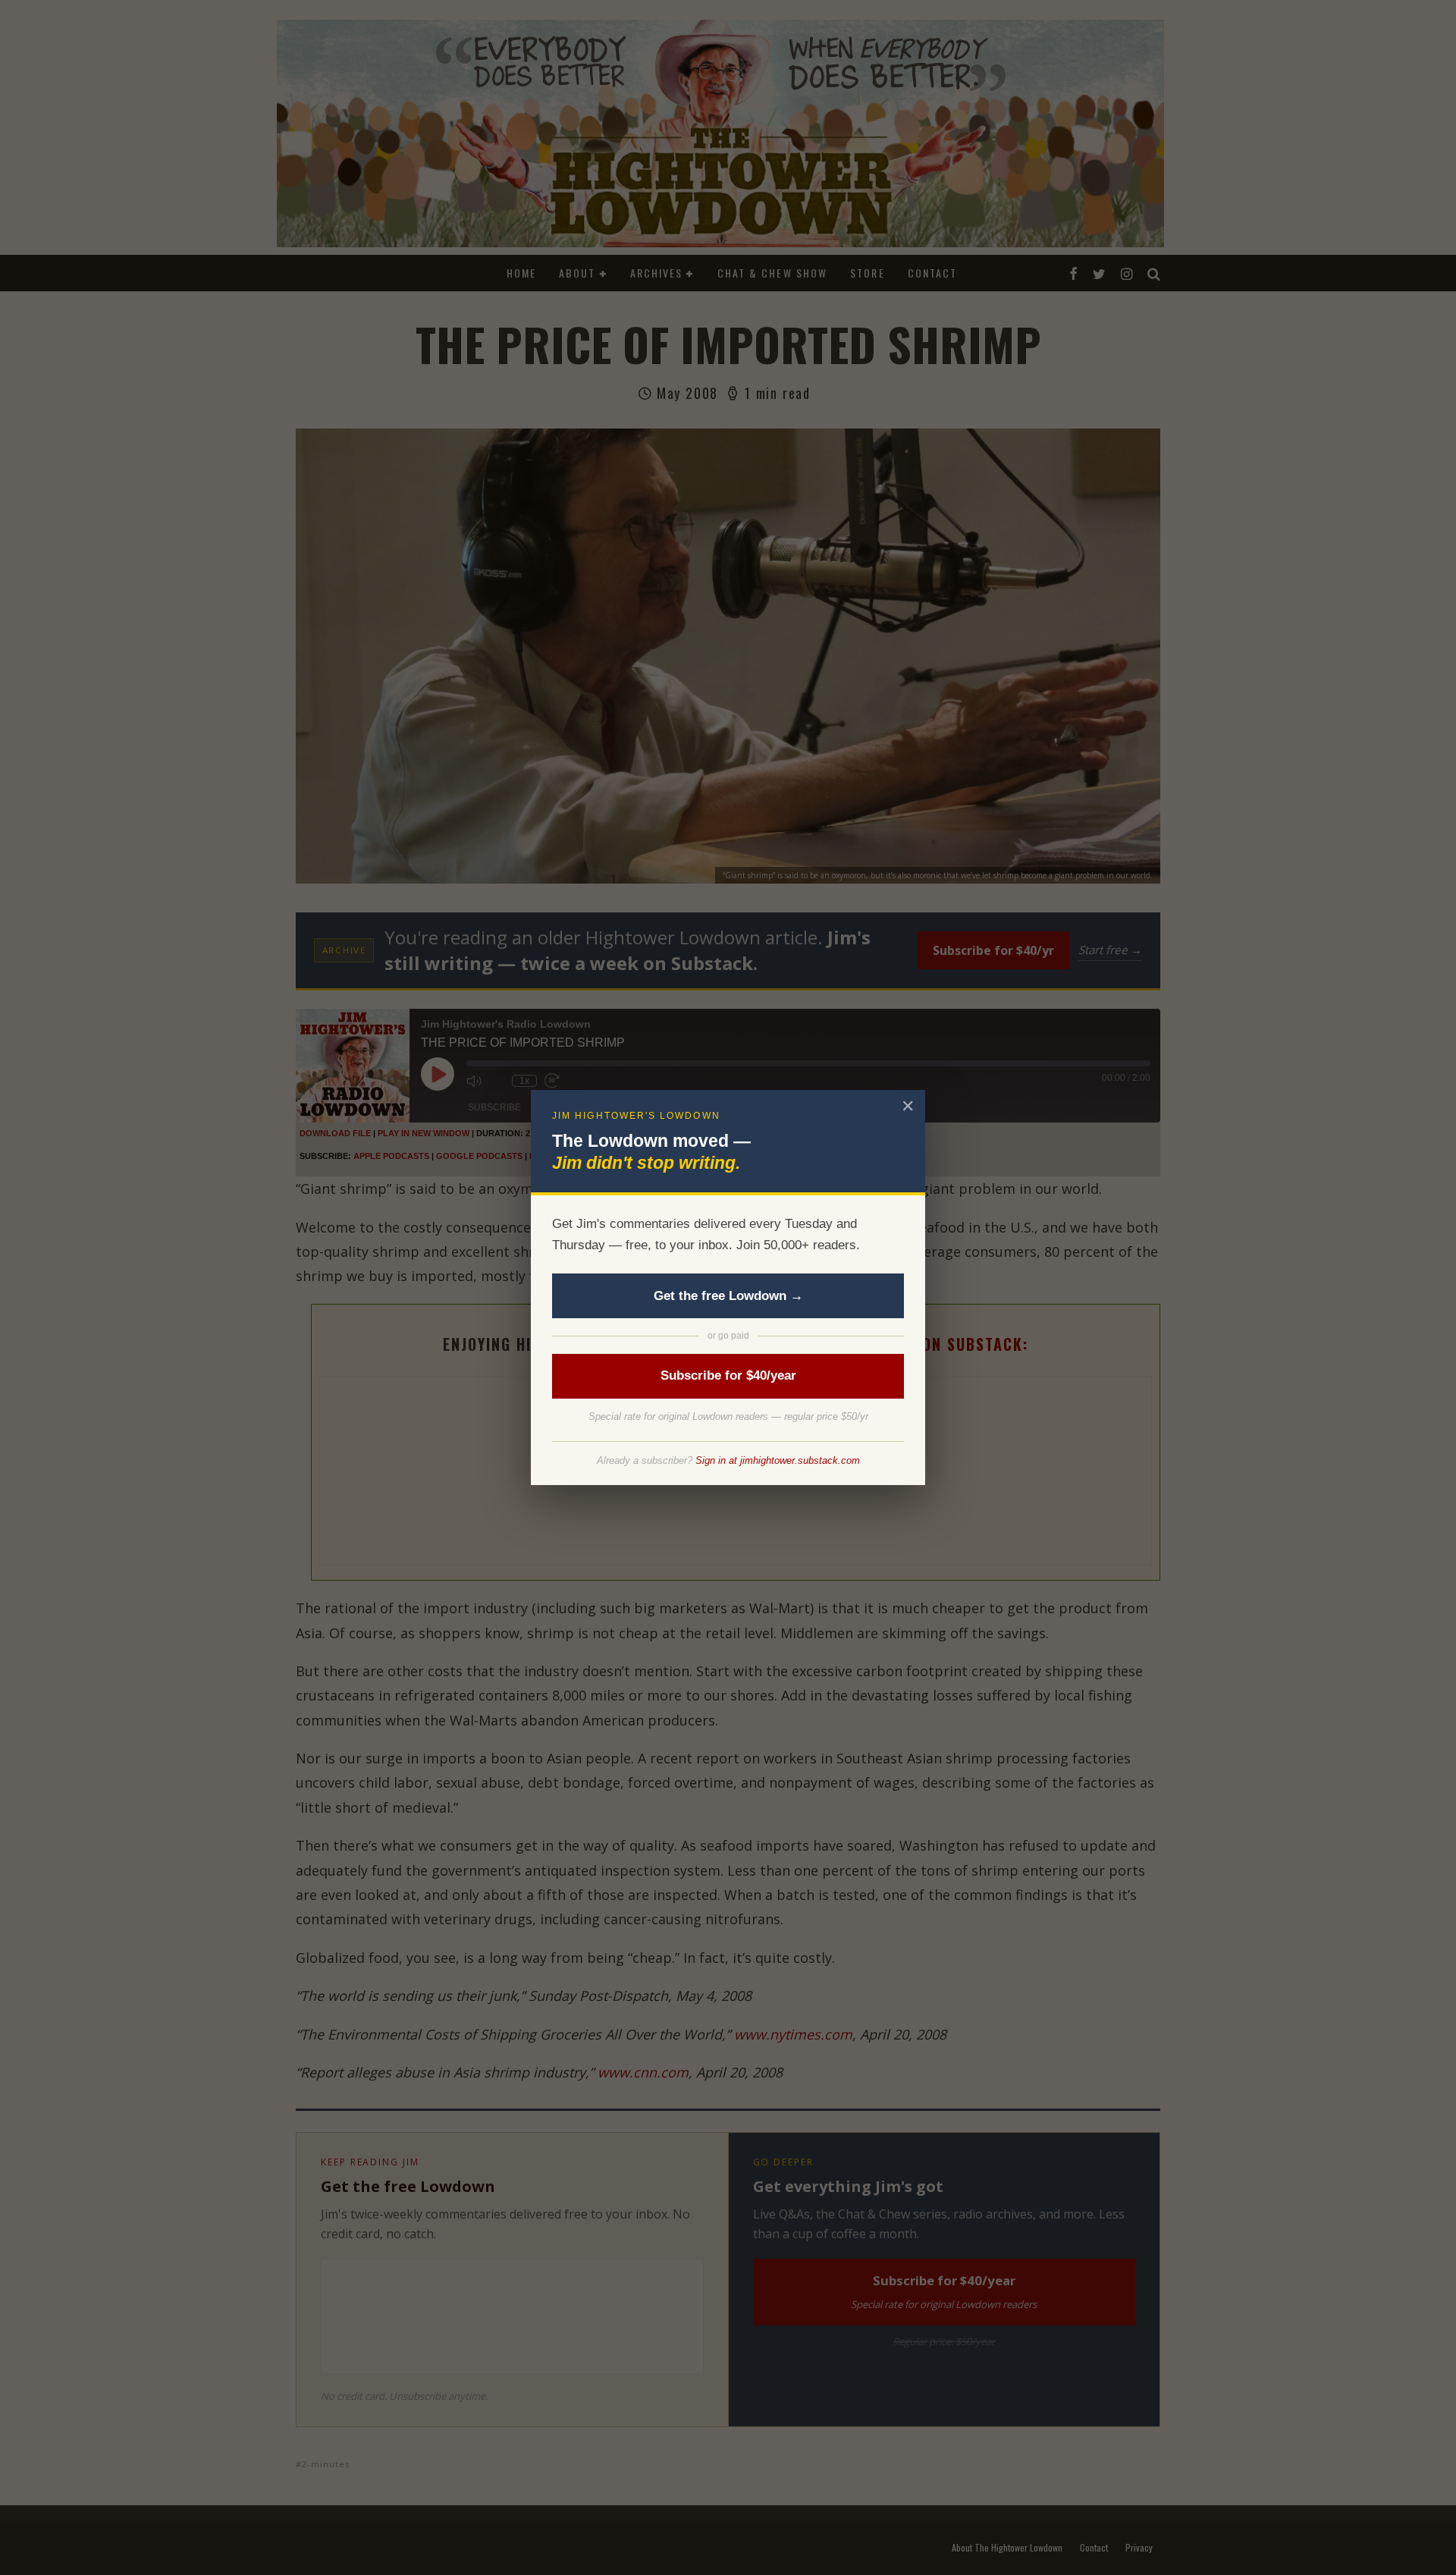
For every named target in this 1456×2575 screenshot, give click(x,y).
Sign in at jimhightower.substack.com (778, 1460)
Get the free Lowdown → (728, 1296)
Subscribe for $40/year (728, 1375)
